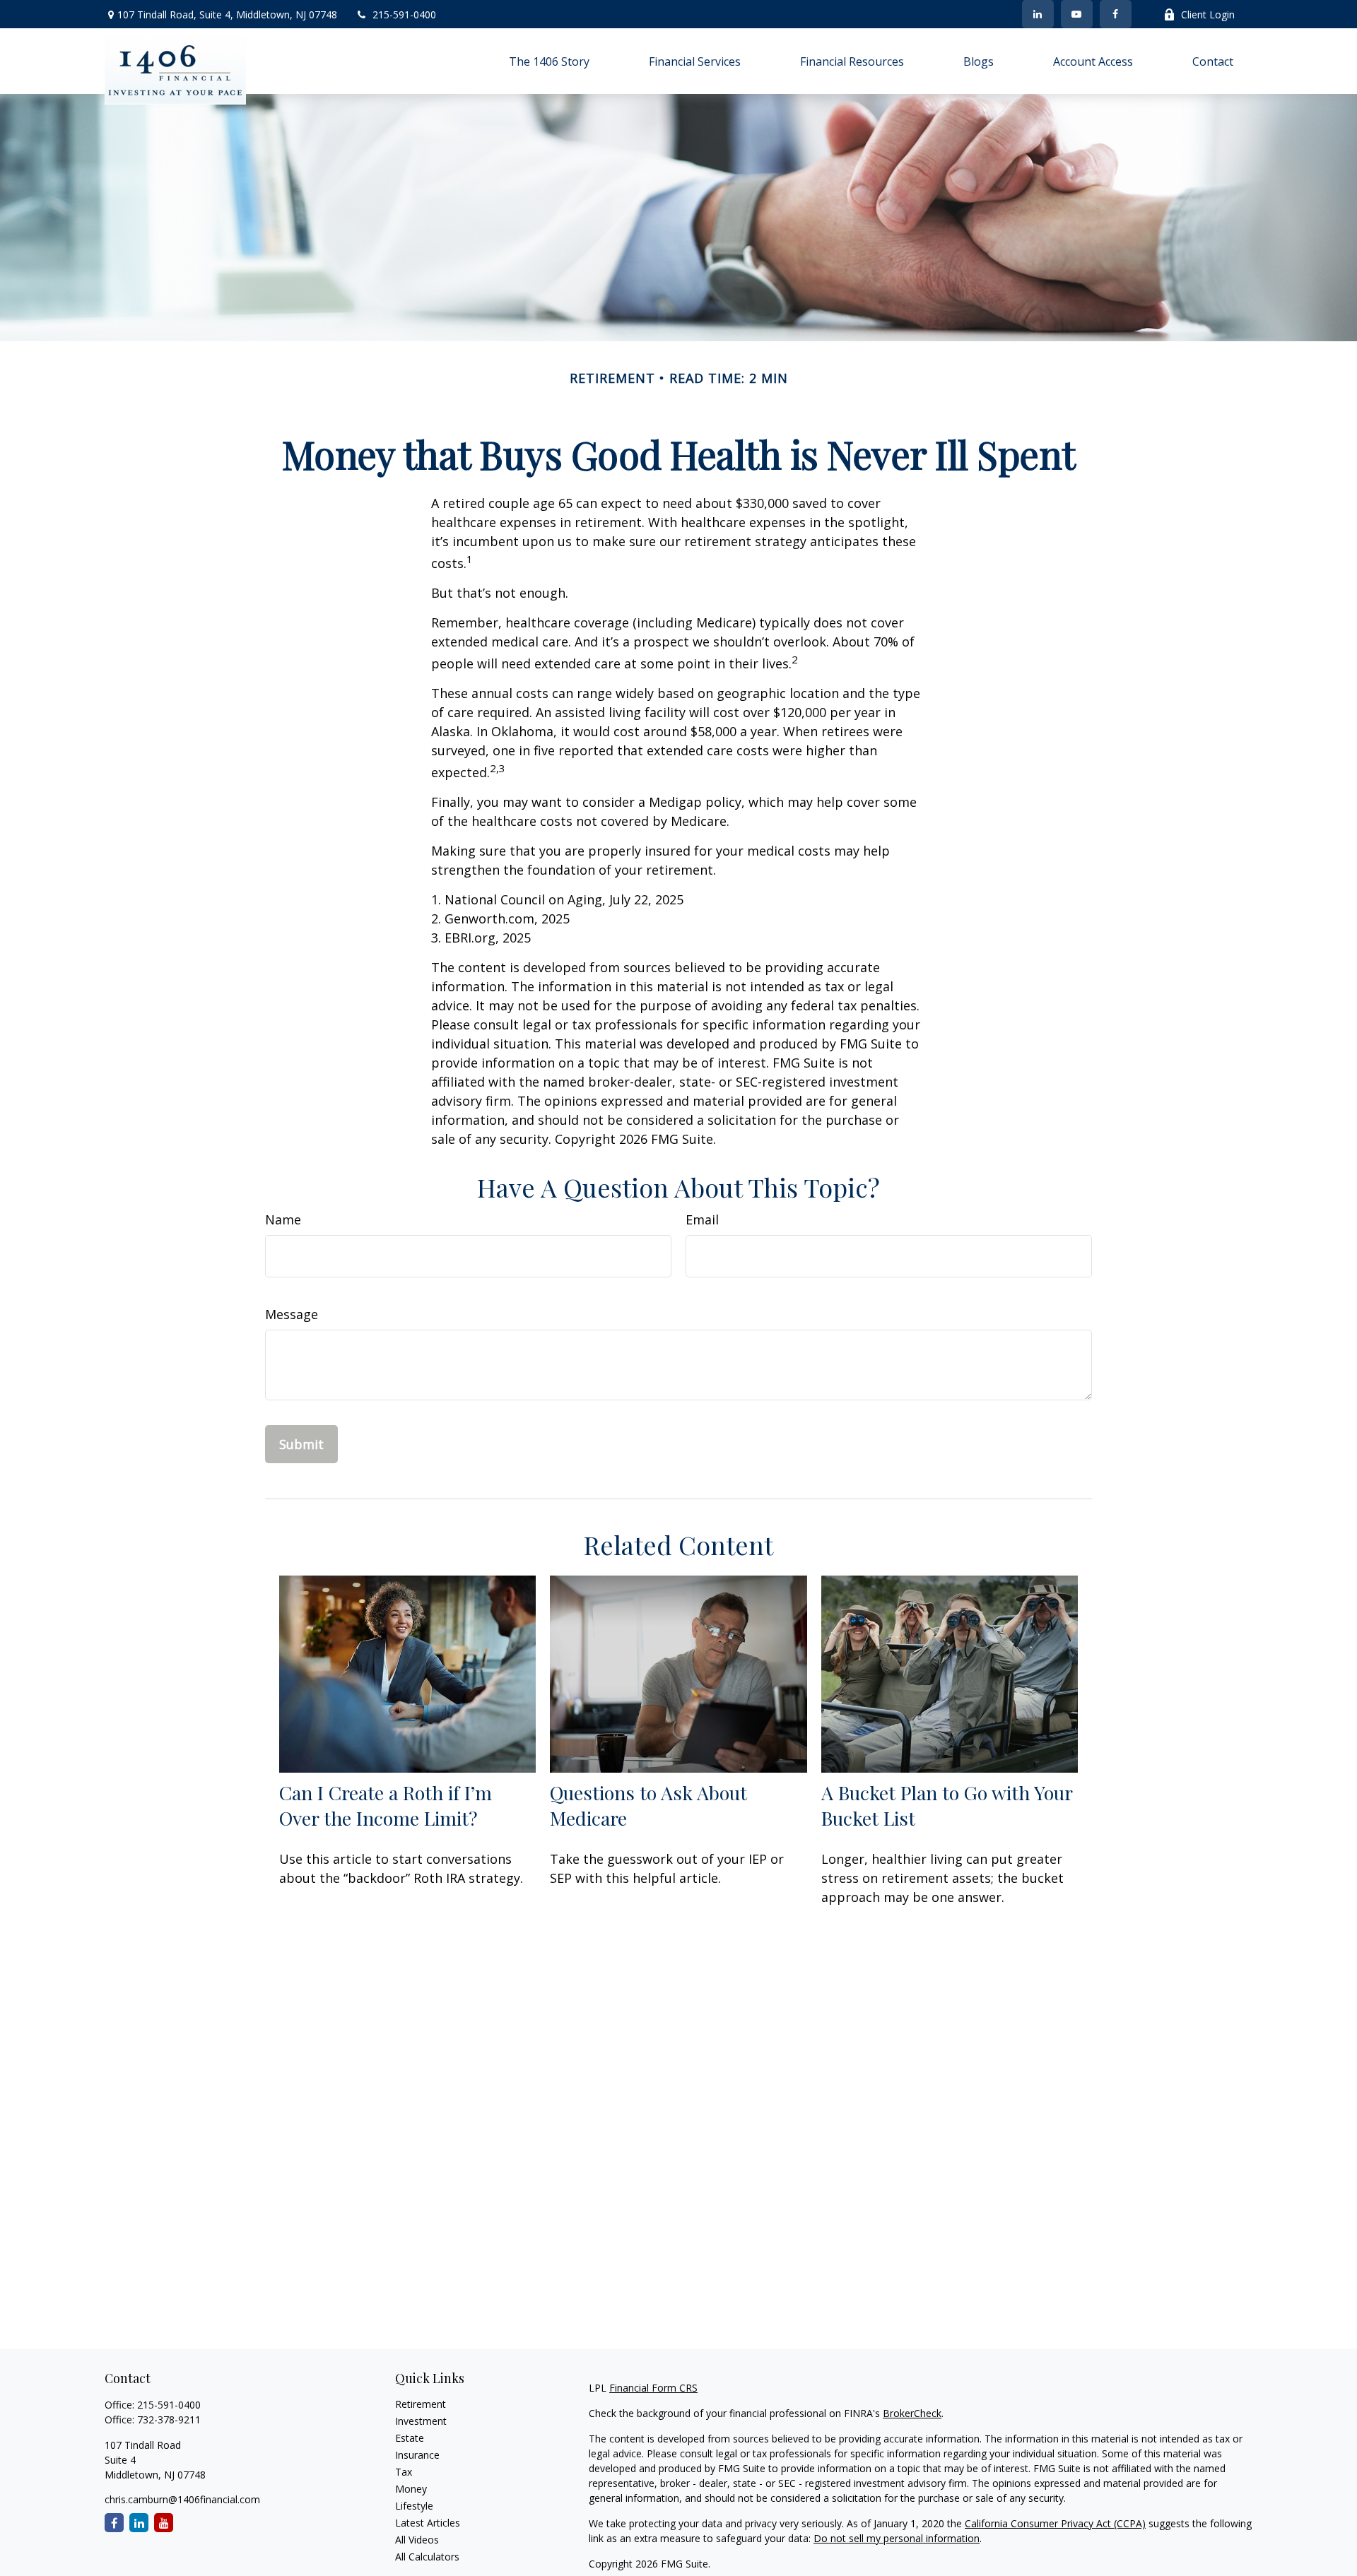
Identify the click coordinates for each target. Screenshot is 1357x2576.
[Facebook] (1116, 14)
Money (411, 2489)
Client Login (1208, 14)
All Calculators (427, 2557)
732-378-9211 (169, 2420)
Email (702, 1219)
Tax (404, 2472)
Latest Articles (428, 2523)
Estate (410, 2438)
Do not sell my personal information (897, 2538)
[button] (549, 61)
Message (292, 1314)
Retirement (421, 2404)
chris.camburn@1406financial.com (182, 2499)
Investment (421, 2421)
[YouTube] (1077, 14)
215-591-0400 (404, 14)
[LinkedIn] (1038, 14)
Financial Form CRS (653, 2388)
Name (283, 1219)
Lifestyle (414, 2506)
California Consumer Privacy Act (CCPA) (1055, 2523)
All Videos (417, 2540)
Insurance (417, 2455)
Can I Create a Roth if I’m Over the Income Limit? (386, 1805)
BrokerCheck (912, 2413)
